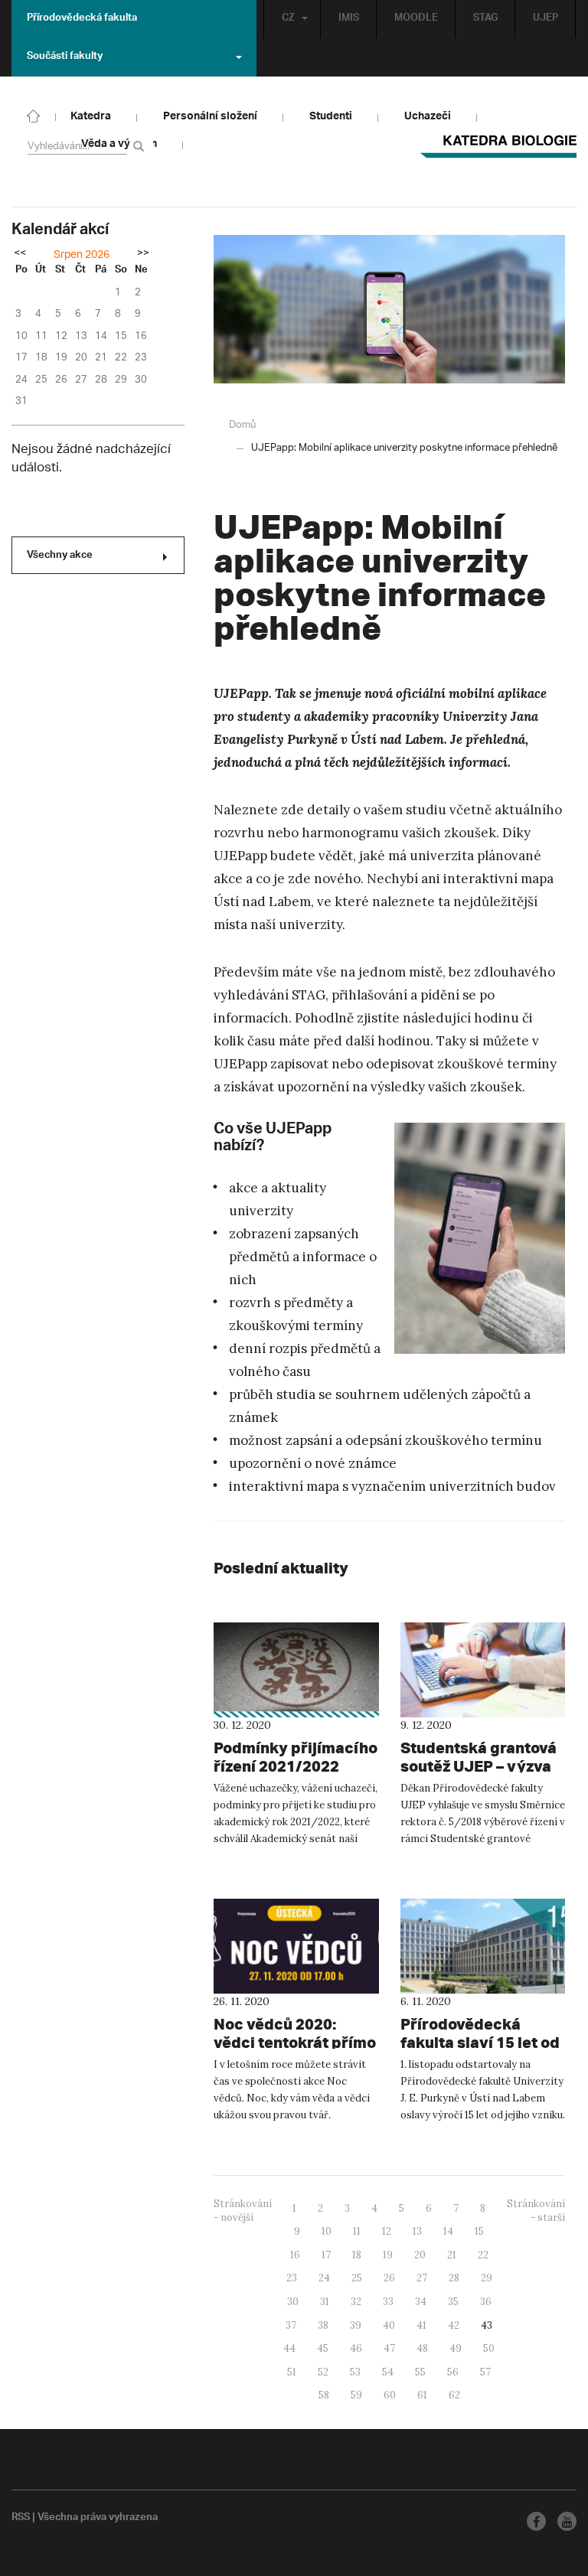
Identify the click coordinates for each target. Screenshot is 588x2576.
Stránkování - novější (243, 2211)
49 (456, 2348)
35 (453, 2302)
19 (388, 2255)
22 (483, 2255)
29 (487, 2278)
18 (357, 2255)
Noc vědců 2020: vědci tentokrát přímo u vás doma (295, 2042)
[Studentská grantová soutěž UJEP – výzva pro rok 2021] (483, 1670)
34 (421, 2302)
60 (390, 2395)
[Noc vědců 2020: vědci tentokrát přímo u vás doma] (296, 1946)
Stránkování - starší (536, 2211)
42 (454, 2325)
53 (355, 2372)
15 (479, 2231)
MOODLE (416, 19)
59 (356, 2395)
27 (422, 2278)
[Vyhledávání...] (141, 146)
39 (356, 2325)
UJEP (546, 19)
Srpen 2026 (82, 255)
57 (485, 2372)
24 (324, 2278)
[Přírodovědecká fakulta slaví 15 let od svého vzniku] (483, 1946)
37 (291, 2325)
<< (20, 254)
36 (486, 2302)
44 (289, 2348)
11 (357, 2231)
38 (323, 2325)
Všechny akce (60, 556)
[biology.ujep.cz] (34, 115)
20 (420, 2255)
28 (454, 2278)
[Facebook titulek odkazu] (536, 2521)
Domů (242, 425)
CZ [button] (288, 19)
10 (327, 2231)
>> (143, 254)
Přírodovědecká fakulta (82, 19)
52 (323, 2372)
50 (489, 2348)
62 (454, 2395)
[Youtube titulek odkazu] (567, 2521)
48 (422, 2348)
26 (389, 2278)
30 (293, 2302)
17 (326, 2255)
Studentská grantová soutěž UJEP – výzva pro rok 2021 (479, 1766)
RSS (21, 2519)
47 (389, 2348)
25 (357, 2278)
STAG (485, 19)
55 (420, 2372)
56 (453, 2372)
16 (295, 2255)
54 (388, 2372)
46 (356, 2348)
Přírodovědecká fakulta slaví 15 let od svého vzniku (480, 2042)
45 (323, 2348)
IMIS (349, 19)
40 (389, 2325)
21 (452, 2255)
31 (325, 2302)
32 (356, 2302)
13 (417, 2231)
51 (292, 2372)
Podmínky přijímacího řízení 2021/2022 (296, 1757)
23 (292, 2278)
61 (422, 2395)
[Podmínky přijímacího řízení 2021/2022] (296, 1670)
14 (448, 2231)
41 (421, 2325)
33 (388, 2302)
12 (387, 2231)
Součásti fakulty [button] (65, 57)
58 (324, 2395)
